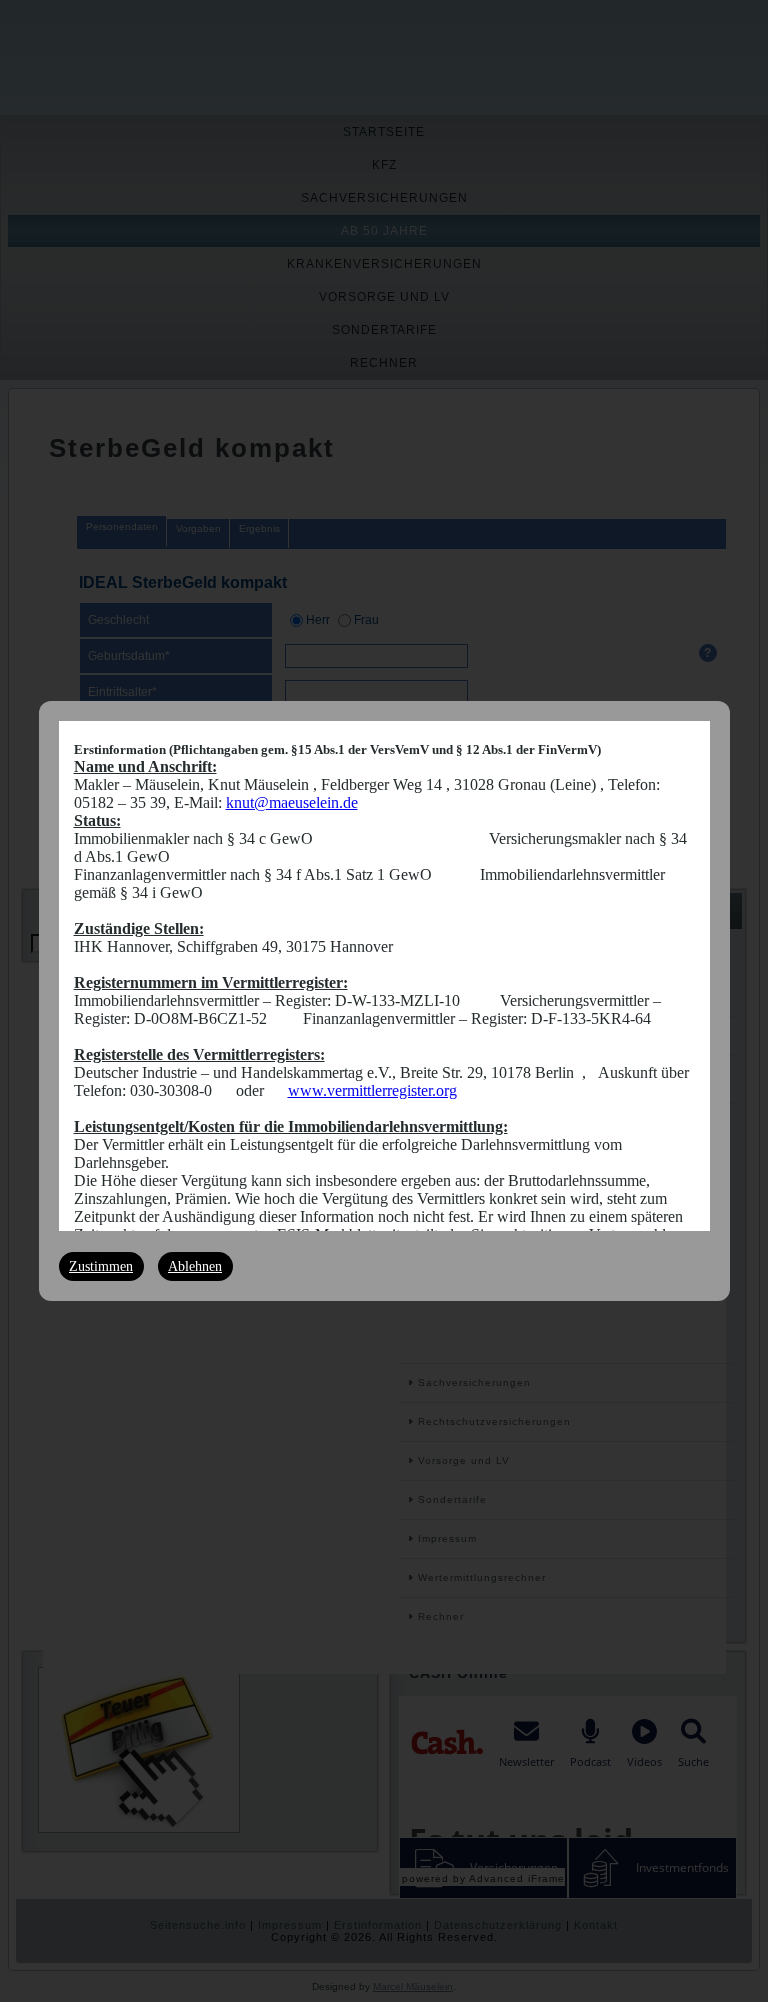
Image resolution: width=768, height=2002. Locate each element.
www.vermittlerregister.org (372, 1090)
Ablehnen (195, 1266)
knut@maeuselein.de (292, 802)
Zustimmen (101, 1266)
